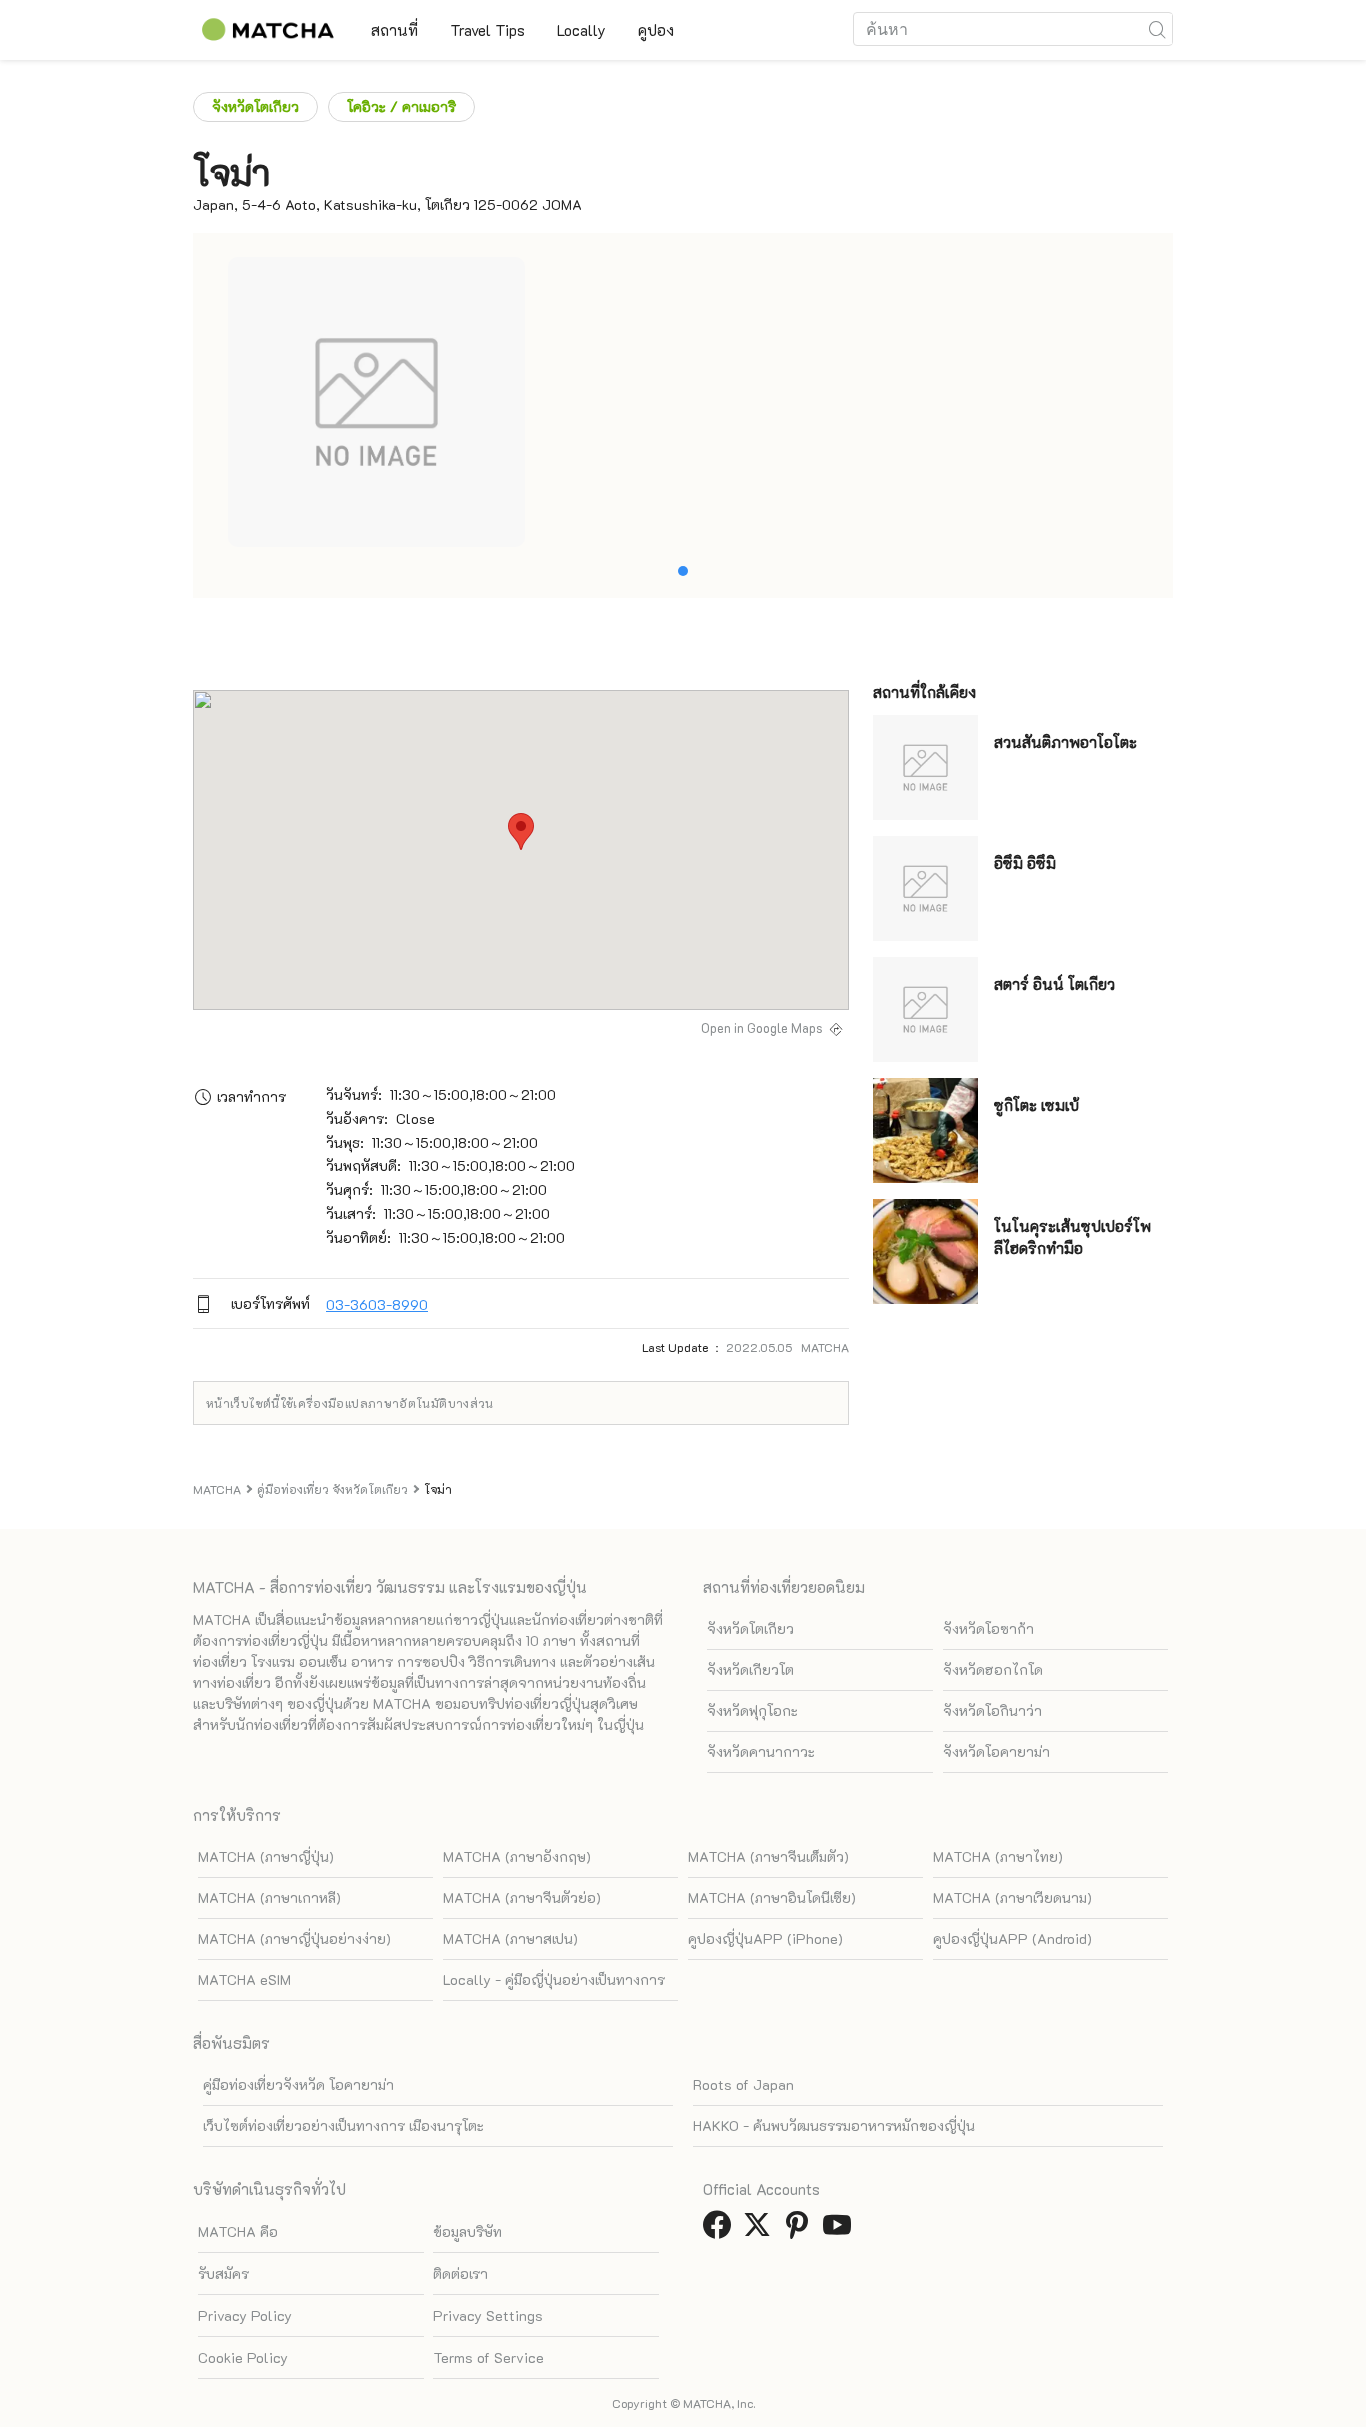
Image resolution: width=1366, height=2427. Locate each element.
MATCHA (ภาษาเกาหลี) (269, 1897)
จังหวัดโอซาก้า (988, 1628)
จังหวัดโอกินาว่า (992, 1710)
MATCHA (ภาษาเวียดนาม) (1012, 1897)
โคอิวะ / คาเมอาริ (401, 106)
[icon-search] (1157, 29)
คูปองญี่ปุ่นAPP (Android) (1012, 1938)
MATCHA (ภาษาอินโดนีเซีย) (772, 1897)
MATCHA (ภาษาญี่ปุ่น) (266, 1856)
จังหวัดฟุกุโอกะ (752, 1710)
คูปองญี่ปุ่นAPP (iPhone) (765, 1938)
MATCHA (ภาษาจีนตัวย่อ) (522, 1897)
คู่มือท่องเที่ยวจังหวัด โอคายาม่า (298, 2084)
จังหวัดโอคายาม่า (996, 1751)
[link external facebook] (721, 2230)
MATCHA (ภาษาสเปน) (510, 1938)
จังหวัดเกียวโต (750, 1669)
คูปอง (656, 30)
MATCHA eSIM (244, 1979)
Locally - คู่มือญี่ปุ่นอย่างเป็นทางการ (554, 1979)
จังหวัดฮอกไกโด (993, 1669)
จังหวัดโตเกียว (255, 106)
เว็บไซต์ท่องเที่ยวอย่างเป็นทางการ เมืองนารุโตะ (343, 2125)
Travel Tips (487, 30)
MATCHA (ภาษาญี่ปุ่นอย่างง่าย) (294, 1938)
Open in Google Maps (762, 1028)
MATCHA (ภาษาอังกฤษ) (517, 1856)
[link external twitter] (761, 2230)
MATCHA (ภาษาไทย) (998, 1856)
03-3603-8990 (377, 1304)
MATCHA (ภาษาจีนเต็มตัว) (768, 1856)
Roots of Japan (743, 2084)
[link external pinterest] (801, 2230)
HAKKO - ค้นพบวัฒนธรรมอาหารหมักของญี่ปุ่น (834, 2125)
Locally (581, 30)
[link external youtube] (841, 2230)
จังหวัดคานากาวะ (761, 1751)
